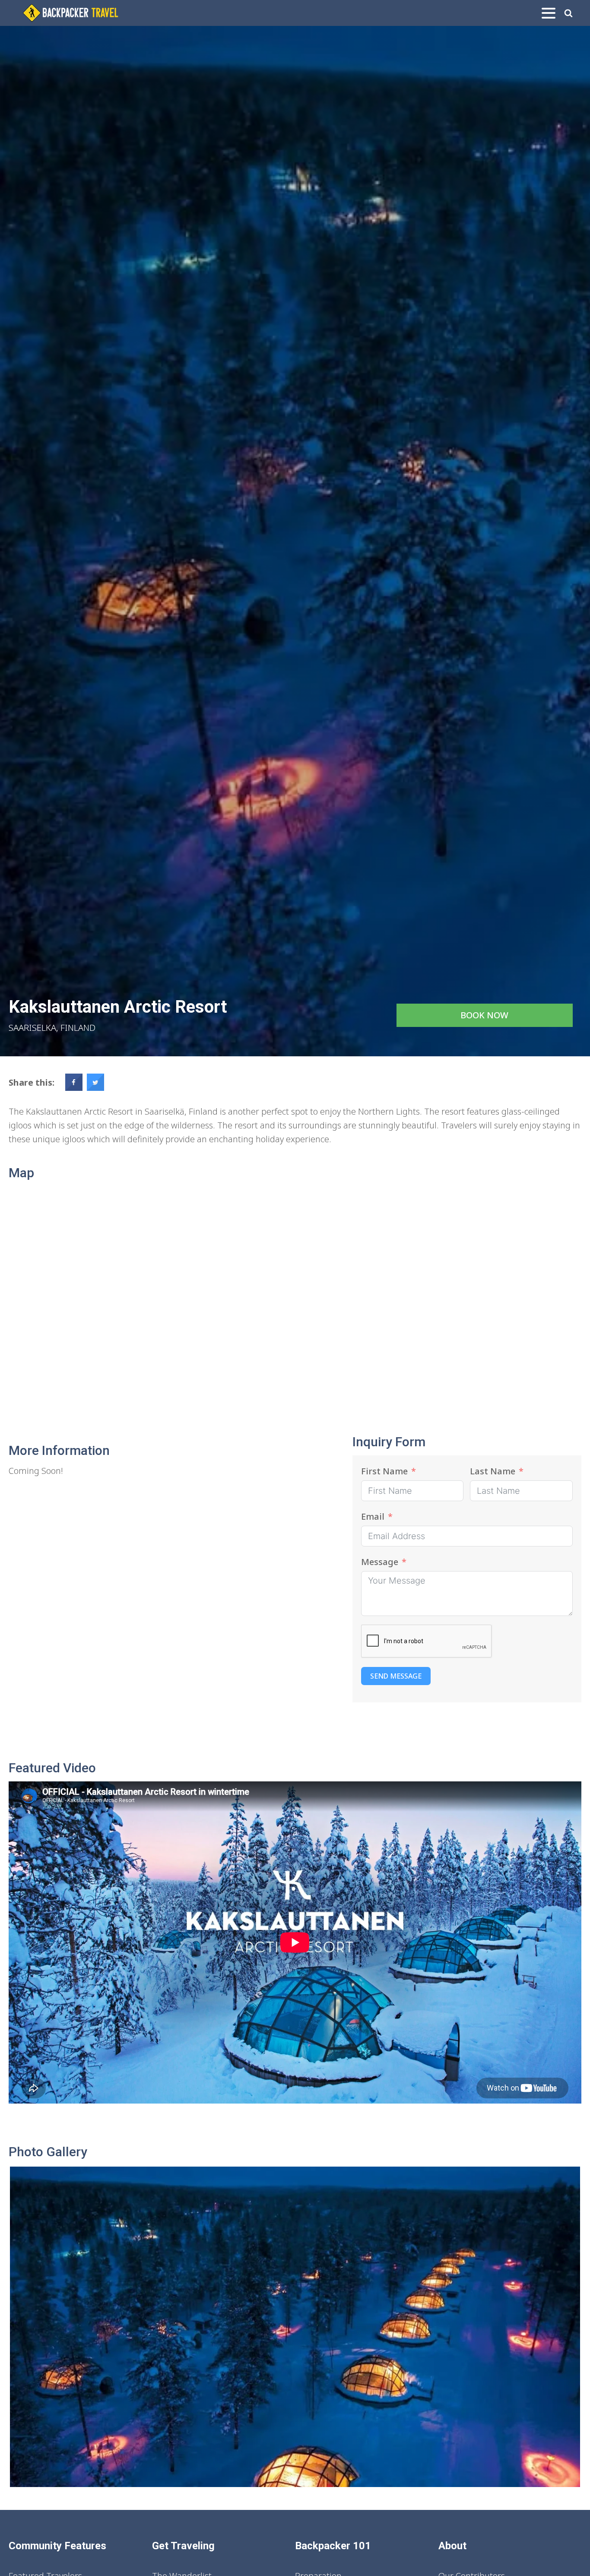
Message (380, 1562)
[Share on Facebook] (74, 1088)
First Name (384, 1471)
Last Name (493, 1471)
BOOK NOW (484, 1015)
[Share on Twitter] (95, 1088)
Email (373, 1516)
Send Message (396, 1676)
